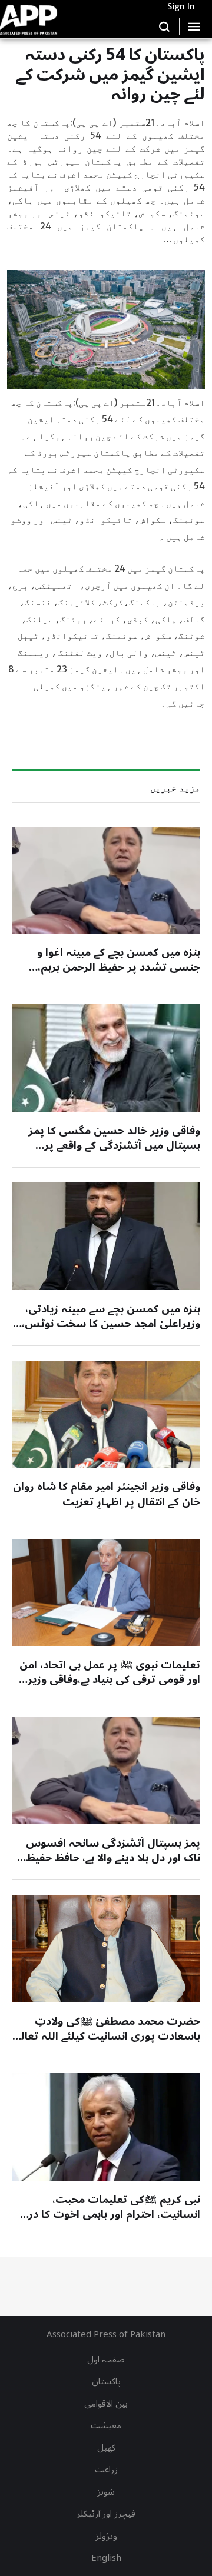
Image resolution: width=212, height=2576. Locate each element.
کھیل (106, 2448)
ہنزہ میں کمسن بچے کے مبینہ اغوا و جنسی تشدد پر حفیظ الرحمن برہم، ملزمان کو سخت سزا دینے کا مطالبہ (116, 967)
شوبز (106, 2492)
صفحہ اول (106, 2360)
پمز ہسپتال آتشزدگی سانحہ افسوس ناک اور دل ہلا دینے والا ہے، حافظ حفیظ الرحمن (113, 1858)
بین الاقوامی (106, 2404)
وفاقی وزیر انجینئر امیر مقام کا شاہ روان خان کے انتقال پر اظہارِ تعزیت (107, 1494)
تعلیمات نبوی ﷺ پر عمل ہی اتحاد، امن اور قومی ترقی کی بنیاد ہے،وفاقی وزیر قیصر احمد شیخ (110, 1679)
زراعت (106, 2470)
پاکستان (106, 2381)
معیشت (106, 2425)
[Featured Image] (106, 880)
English (106, 2558)
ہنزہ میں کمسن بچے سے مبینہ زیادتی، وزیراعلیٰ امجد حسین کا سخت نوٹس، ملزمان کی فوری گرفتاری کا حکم (111, 1324)
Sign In (181, 6)
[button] (165, 26)
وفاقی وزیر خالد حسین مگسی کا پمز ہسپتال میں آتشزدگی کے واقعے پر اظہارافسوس (114, 1145)
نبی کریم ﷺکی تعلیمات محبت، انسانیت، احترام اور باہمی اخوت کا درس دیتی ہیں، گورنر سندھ (107, 2214)
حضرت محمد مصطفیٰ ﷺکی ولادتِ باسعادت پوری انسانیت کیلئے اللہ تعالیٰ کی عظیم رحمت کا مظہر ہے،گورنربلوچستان (106, 2044)
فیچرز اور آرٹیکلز (106, 2514)
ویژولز (106, 2536)
